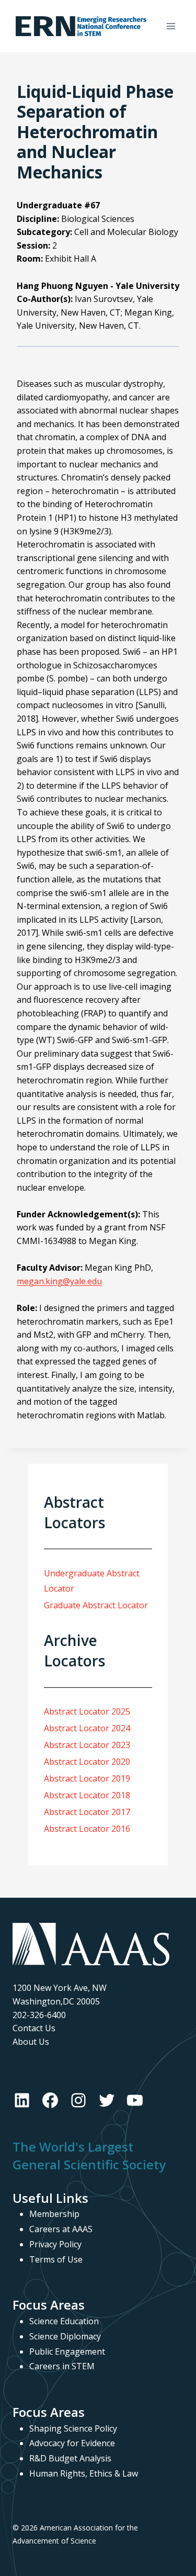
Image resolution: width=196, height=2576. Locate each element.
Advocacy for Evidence (72, 2443)
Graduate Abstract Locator (96, 1605)
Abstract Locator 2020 (87, 1762)
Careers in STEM (62, 2366)
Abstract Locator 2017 (87, 1812)
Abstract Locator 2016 (87, 1829)
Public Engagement (67, 2351)
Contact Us (34, 2028)
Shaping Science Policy (73, 2428)
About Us (31, 2042)
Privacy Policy (55, 2244)
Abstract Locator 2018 (87, 1795)
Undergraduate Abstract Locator (92, 1581)
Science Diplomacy (65, 2336)
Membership (54, 2214)
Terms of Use (56, 2259)
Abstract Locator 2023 (87, 1745)
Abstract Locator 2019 (87, 1778)
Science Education (64, 2321)
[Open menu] (171, 26)
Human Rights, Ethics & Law (84, 2473)
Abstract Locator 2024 (87, 1728)
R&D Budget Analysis (70, 2458)
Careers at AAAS (61, 2229)
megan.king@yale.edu (59, 1281)
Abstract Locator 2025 (87, 1711)
